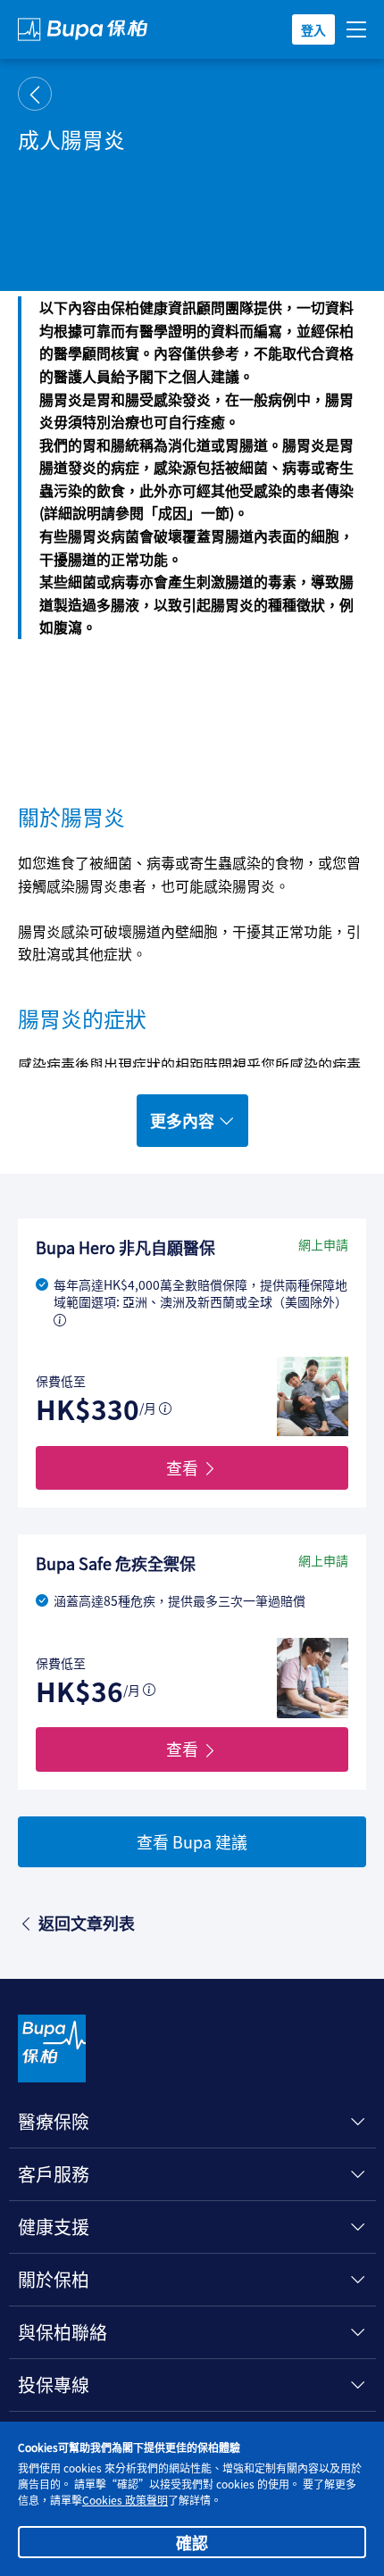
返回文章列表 (87, 1923)
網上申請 (323, 1245)
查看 (184, 1467)
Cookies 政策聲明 (125, 2500)
